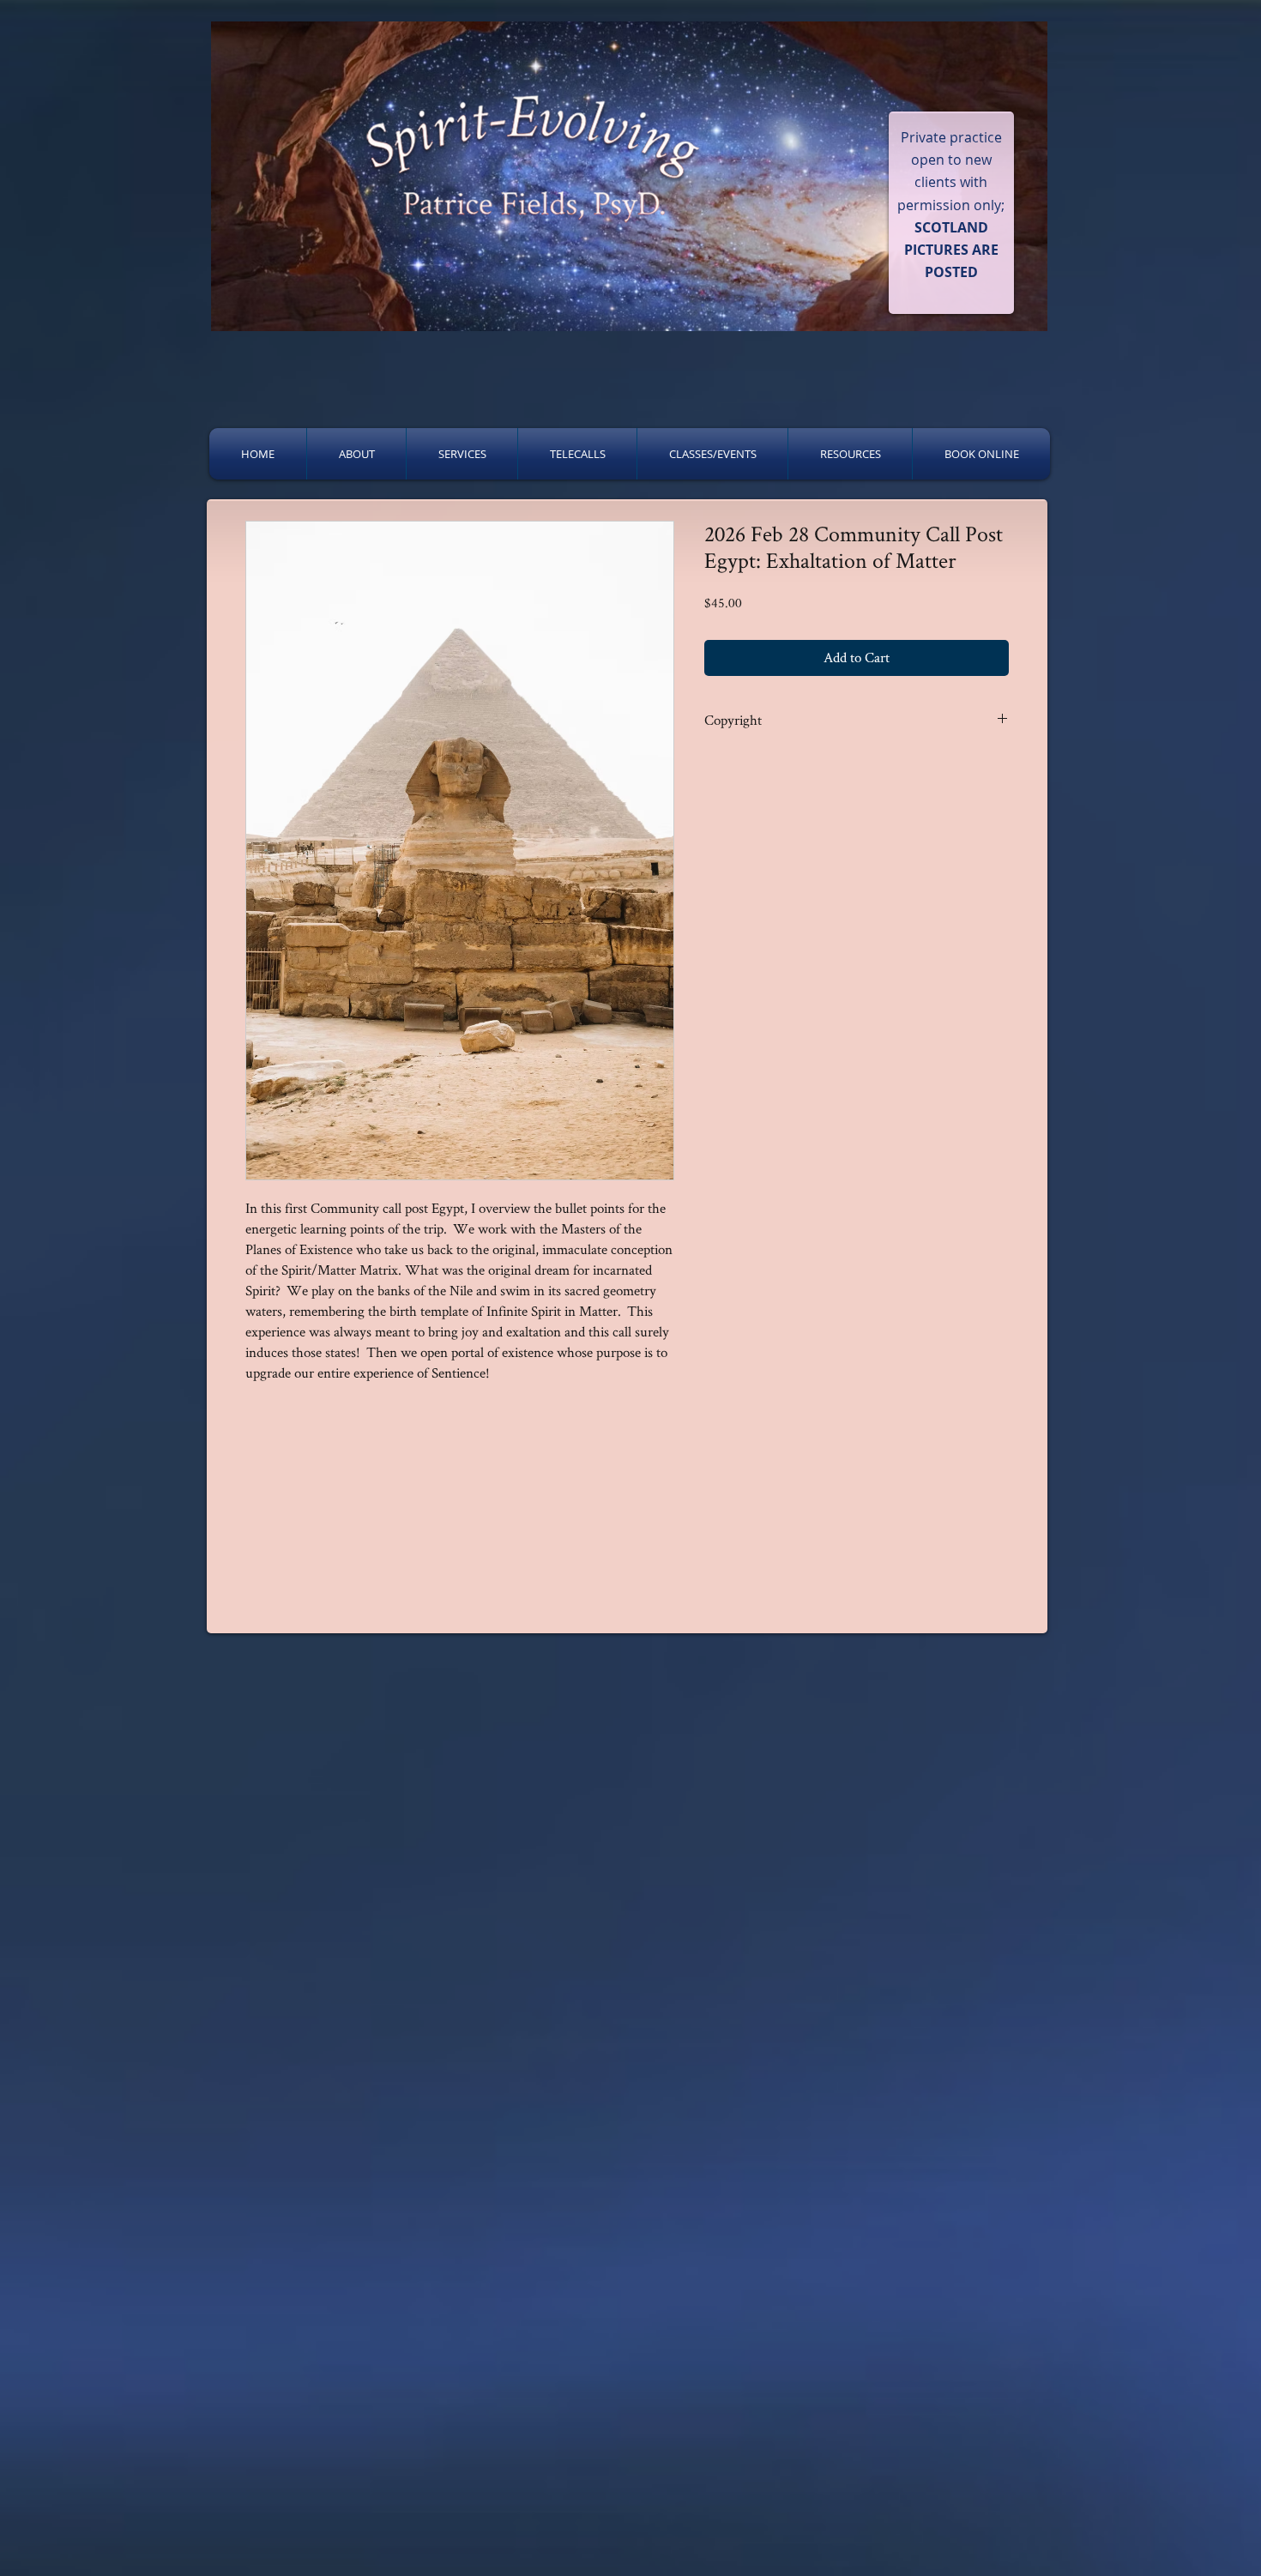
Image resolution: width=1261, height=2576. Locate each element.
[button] (356, 454)
